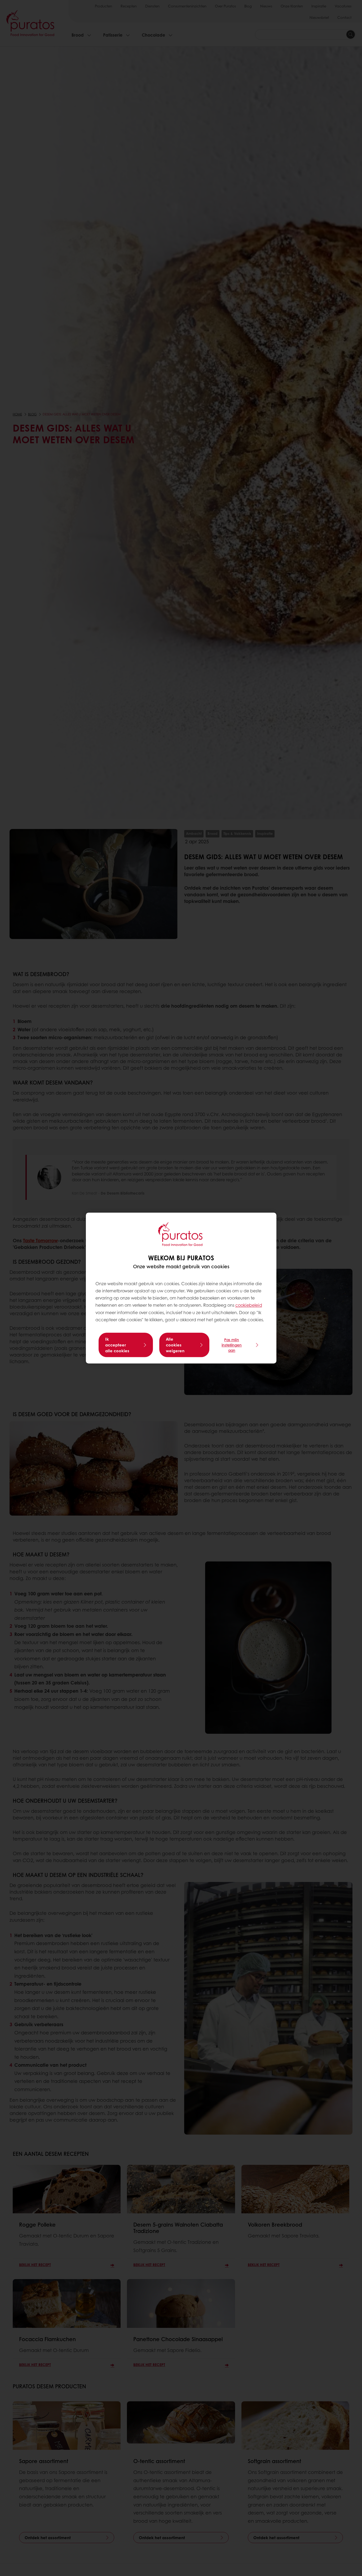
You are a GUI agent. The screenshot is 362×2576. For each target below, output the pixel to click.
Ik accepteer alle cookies (117, 1345)
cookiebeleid (249, 1305)
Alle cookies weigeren (175, 1345)
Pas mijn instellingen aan (232, 1345)
